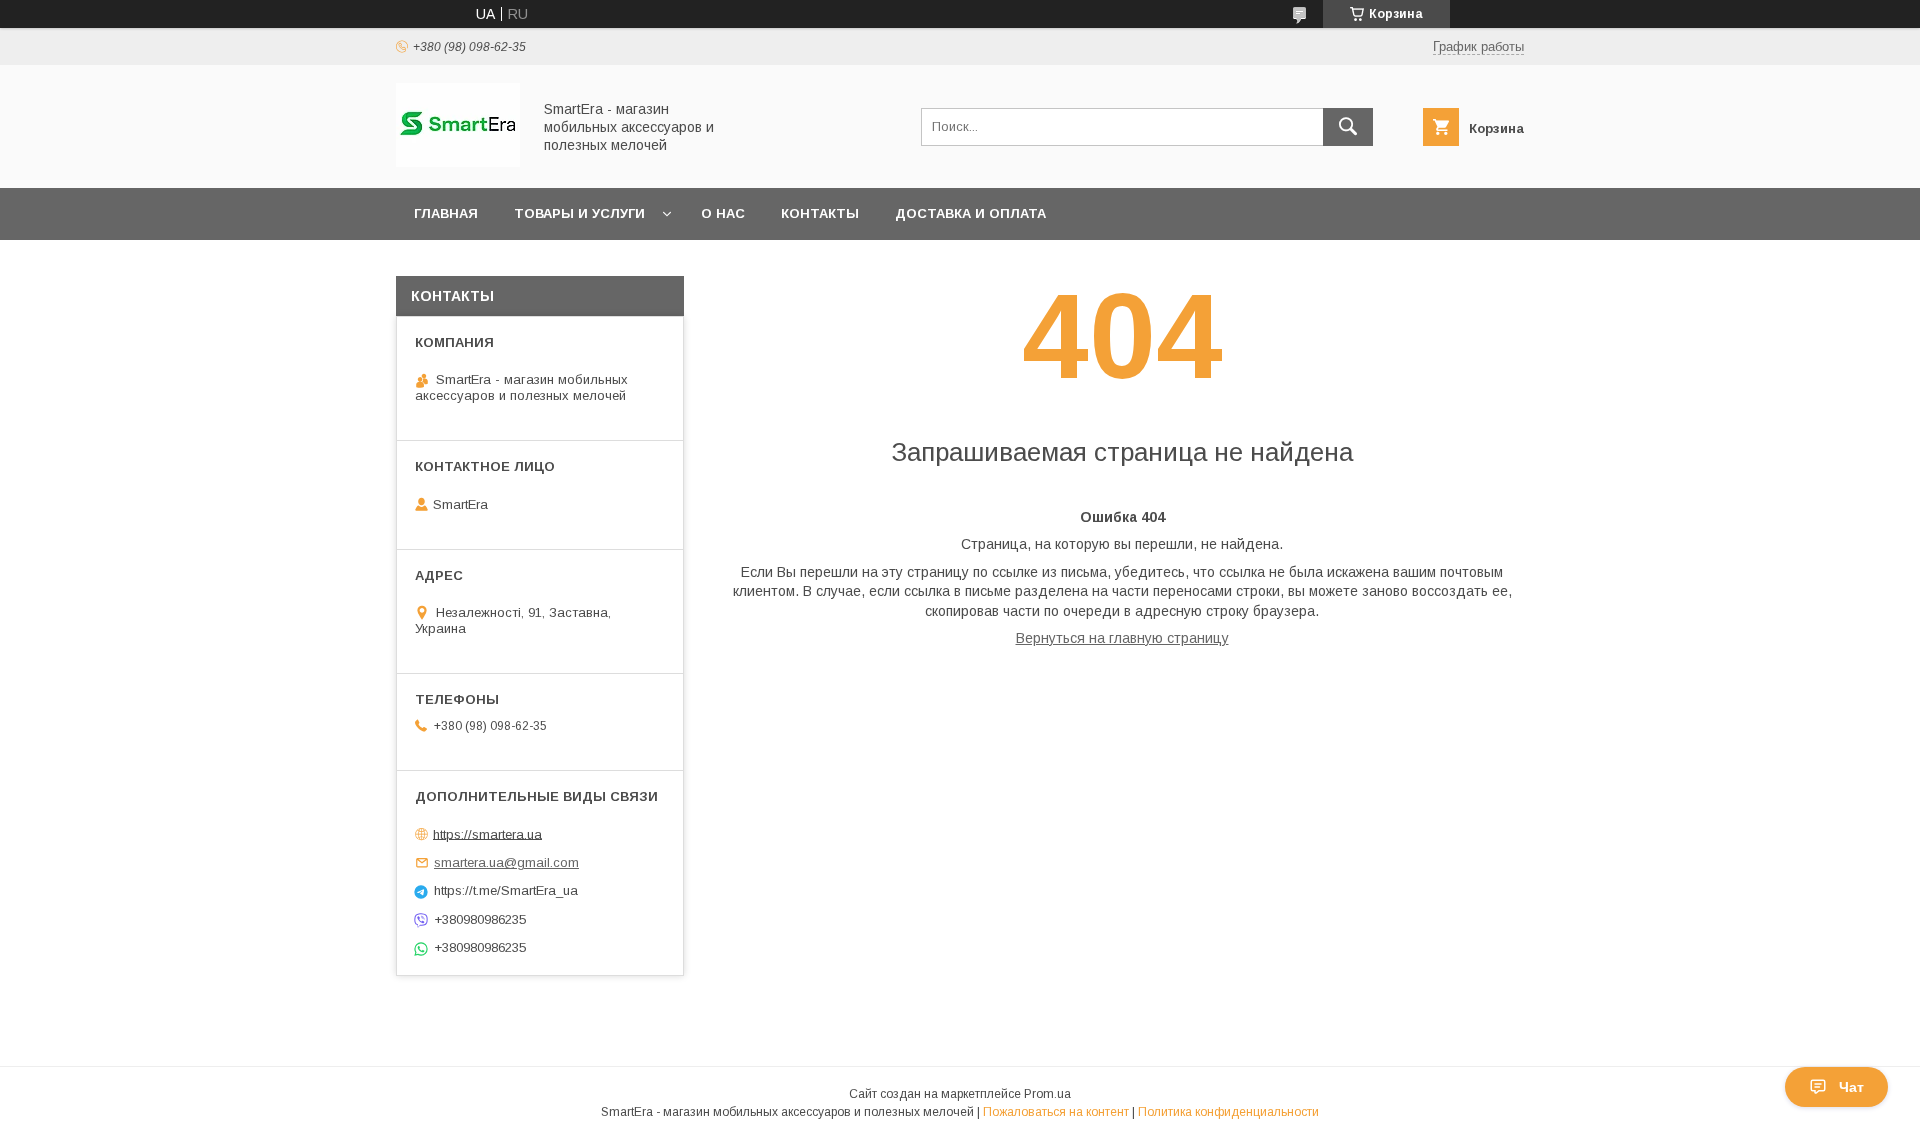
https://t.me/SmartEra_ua (506, 890)
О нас (723, 213)
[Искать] (1348, 127)
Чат (1851, 1087)
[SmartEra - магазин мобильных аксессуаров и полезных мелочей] (458, 162)
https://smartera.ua (487, 833)
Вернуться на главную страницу (1122, 638)
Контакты (820, 213)
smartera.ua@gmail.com (506, 862)
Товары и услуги (579, 213)
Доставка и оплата (970, 213)
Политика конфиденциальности (1228, 1112)
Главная (446, 213)
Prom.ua (1047, 1094)
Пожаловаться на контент (1056, 1112)
